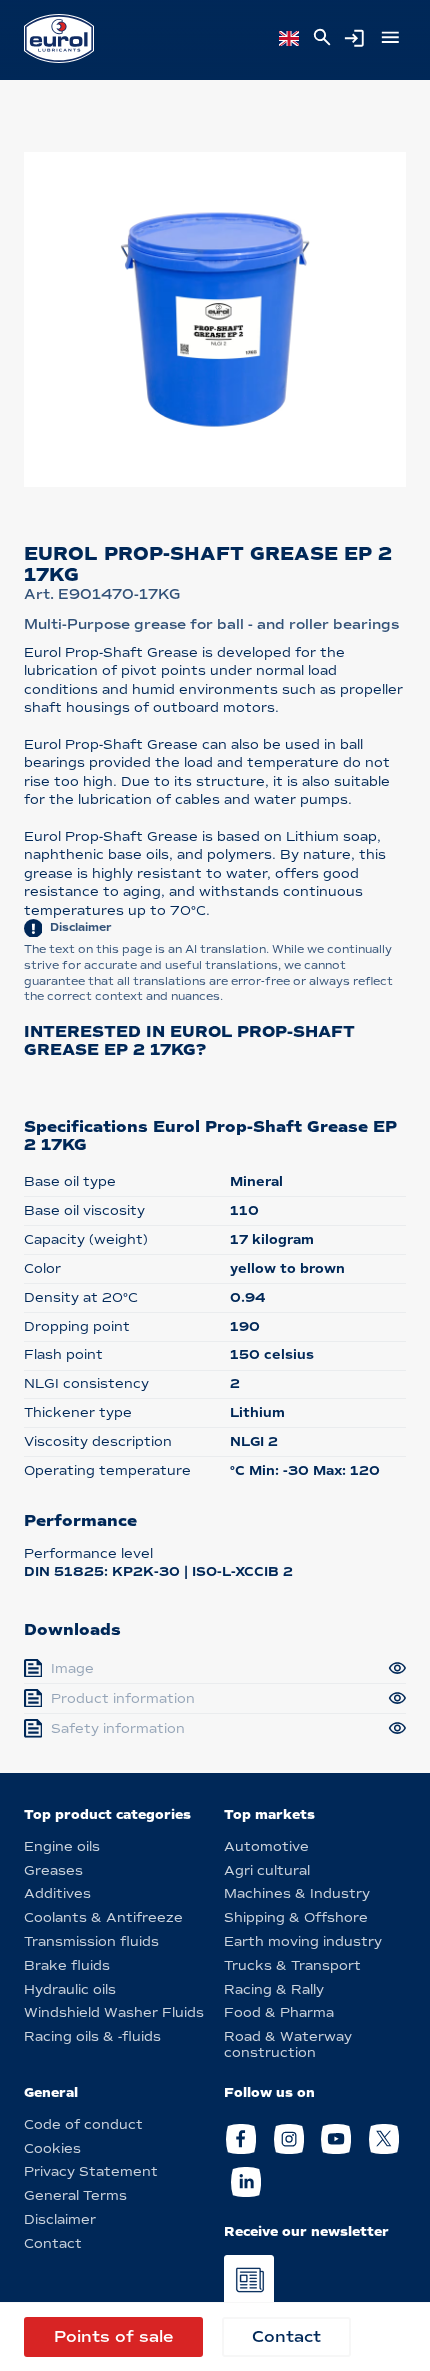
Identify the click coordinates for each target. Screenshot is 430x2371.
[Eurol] (59, 38)
